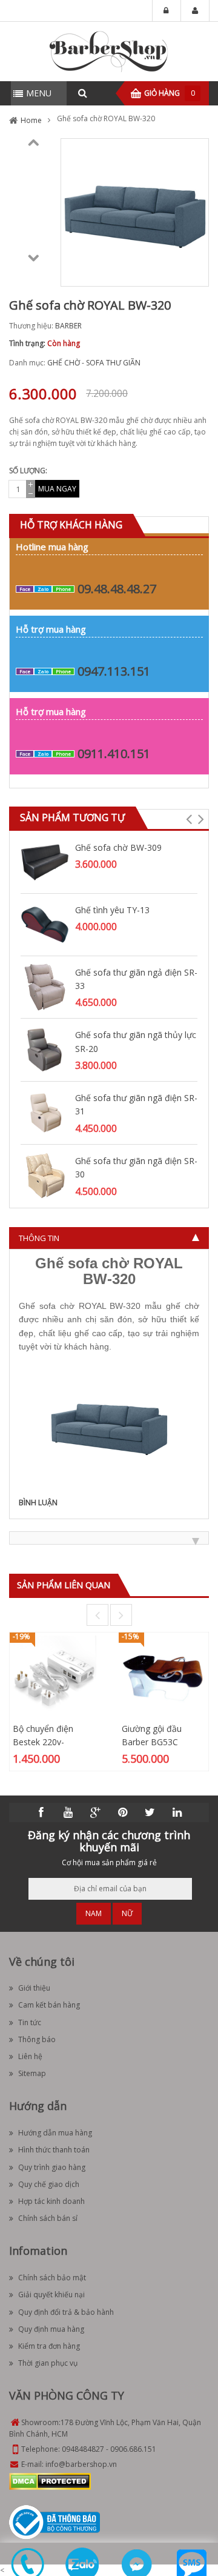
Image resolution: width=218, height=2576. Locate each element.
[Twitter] (150, 1812)
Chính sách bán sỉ (48, 2218)
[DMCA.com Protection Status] (50, 2481)
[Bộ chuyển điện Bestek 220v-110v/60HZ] (54, 1676)
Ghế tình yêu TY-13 (112, 910)
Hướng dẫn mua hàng (55, 2133)
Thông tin (39, 1238)
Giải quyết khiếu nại (51, 2295)
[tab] (109, 1238)
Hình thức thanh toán (54, 2150)
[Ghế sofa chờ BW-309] (45, 861)
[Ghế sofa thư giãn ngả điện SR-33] (45, 986)
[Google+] (96, 1812)
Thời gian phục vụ (48, 2363)
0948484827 (83, 2449)
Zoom (195, 273)
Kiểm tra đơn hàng (49, 2346)
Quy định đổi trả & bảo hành (66, 2312)
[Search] (82, 93)
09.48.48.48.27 (117, 589)
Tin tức (30, 2022)
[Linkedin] (177, 1812)
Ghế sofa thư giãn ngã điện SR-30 (136, 1167)
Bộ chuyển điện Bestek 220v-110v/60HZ (43, 1742)
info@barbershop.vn (81, 2464)
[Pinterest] (123, 1812)
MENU (39, 93)
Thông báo (37, 2039)
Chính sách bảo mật (52, 2278)
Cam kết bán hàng (49, 2005)
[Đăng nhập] (167, 11)
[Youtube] (68, 1812)
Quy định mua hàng (51, 2329)
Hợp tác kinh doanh (51, 2201)
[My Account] (195, 11)
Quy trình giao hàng (52, 2167)
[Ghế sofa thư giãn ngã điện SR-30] (45, 1175)
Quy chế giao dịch (49, 2184)
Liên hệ (30, 2056)
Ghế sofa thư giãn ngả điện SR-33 (136, 979)
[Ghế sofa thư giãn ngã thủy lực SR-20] (45, 1049)
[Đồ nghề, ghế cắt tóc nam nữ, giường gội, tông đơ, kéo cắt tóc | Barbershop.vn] (109, 51)
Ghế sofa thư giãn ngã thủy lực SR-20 (136, 1041)
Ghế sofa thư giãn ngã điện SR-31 (136, 1104)
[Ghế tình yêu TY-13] (45, 924)
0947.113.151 (114, 671)
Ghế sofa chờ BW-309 (118, 847)
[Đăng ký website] (54, 2522)
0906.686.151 (133, 2449)
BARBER (68, 326)
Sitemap (32, 2073)
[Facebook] (41, 1812)
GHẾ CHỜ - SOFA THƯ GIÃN (94, 363)
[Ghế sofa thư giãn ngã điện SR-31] (45, 1112)
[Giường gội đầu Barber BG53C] (163, 1676)
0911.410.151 (114, 754)
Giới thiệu (34, 1988)
